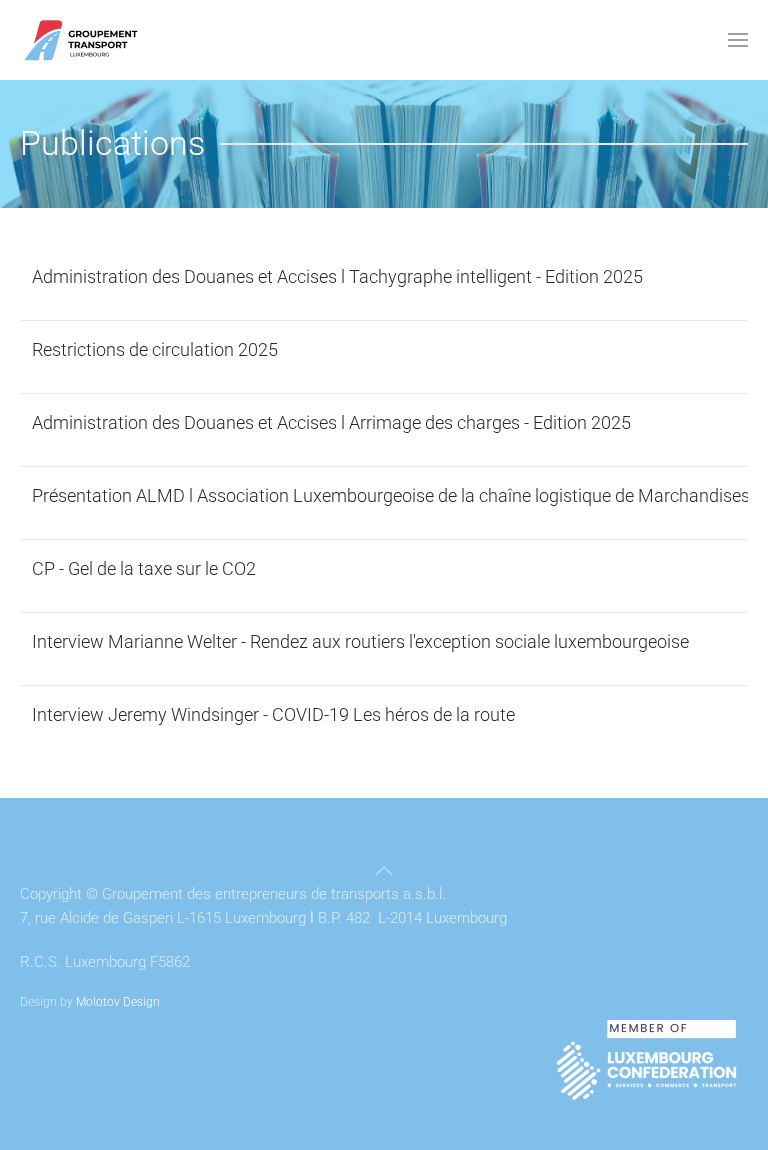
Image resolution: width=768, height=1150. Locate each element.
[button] (738, 40)
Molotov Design (118, 1002)
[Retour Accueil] (81, 40)
